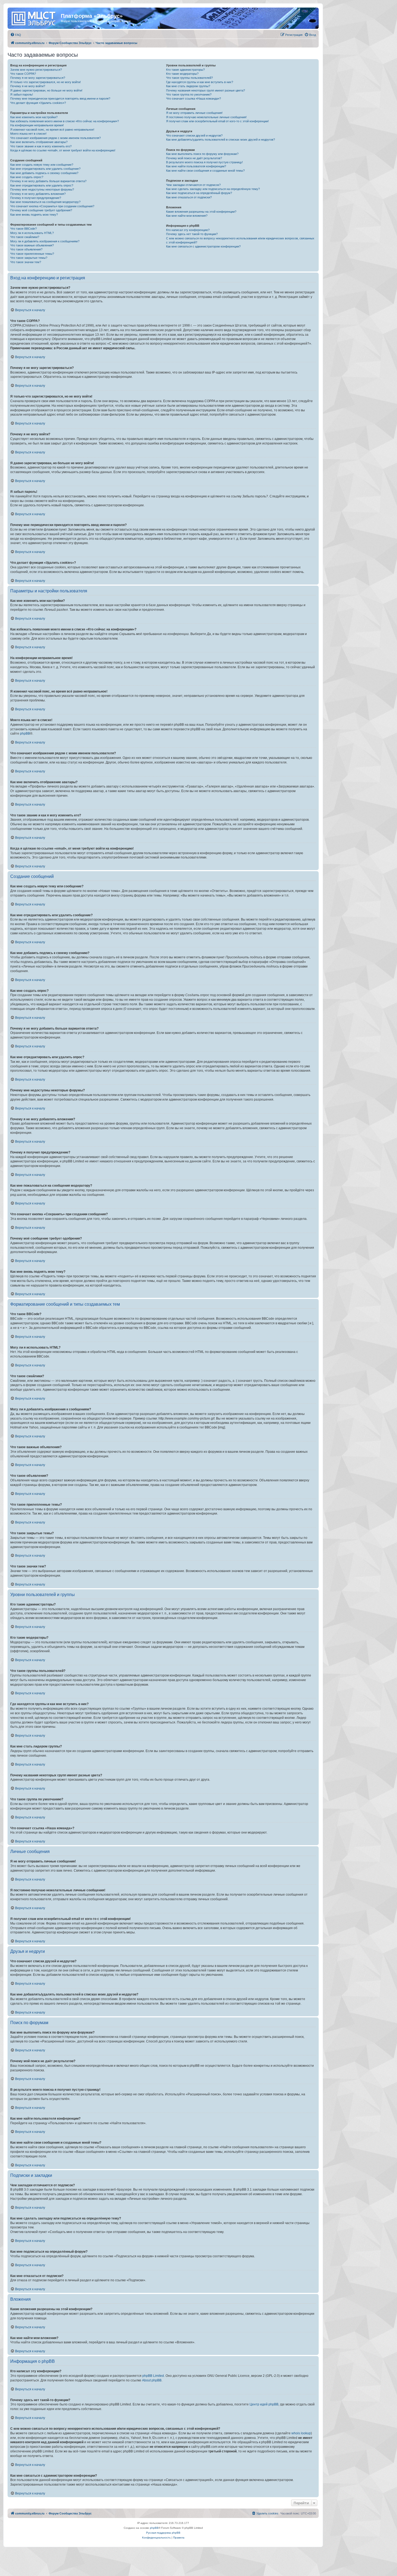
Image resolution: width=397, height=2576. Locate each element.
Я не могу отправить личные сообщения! (194, 113)
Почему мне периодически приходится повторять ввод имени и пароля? (60, 99)
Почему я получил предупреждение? (36, 198)
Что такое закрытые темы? (29, 258)
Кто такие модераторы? (182, 74)
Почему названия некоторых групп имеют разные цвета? (206, 90)
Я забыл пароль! (22, 94)
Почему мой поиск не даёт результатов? (194, 158)
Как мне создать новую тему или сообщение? (42, 165)
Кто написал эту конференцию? (188, 230)
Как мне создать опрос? (27, 177)
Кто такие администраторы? (185, 70)
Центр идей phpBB (264, 2404)
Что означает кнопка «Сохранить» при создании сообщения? (52, 206)
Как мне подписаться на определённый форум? (199, 193)
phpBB (25, 734)
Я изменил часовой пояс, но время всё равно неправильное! (52, 130)
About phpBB (152, 2380)
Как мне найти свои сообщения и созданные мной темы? (205, 171)
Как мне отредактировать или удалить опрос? (42, 185)
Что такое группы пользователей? (189, 78)
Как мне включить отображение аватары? (39, 142)
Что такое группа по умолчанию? (189, 94)
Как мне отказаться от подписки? (189, 197)
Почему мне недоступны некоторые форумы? (42, 189)
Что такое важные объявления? (32, 245)
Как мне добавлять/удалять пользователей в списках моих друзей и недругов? (221, 140)
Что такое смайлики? (25, 237)
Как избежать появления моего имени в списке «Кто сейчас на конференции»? (65, 121)
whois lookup (301, 2433)
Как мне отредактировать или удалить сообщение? (45, 169)
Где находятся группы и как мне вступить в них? (200, 82)
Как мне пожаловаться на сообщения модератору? (45, 202)
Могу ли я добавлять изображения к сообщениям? (45, 241)
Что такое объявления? (26, 249)
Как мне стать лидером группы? (188, 86)
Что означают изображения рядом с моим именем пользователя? (55, 138)
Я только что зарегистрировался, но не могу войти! (46, 82)
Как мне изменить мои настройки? (34, 117)
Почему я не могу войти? (28, 86)
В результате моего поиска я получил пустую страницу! (204, 162)
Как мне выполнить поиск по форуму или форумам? (202, 154)
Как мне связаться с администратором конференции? (203, 246)
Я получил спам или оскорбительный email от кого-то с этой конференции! (217, 121)
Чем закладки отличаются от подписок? (193, 185)
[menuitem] (16, 35)
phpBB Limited (153, 2376)
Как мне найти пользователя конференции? (196, 166)
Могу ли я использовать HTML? (32, 233)
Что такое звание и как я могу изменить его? (41, 146)
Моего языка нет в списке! (28, 134)
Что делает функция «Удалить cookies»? (38, 103)
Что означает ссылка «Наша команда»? (194, 99)
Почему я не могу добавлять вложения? (38, 194)
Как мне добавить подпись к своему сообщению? (44, 173)
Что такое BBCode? (23, 229)
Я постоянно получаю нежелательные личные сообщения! (206, 117)
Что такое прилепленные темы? (32, 254)
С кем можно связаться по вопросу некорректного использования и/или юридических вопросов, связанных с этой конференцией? (240, 240)
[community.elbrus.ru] (35, 18)
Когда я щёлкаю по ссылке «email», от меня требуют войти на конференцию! (63, 150)
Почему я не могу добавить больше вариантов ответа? (48, 181)
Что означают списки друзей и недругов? (194, 135)
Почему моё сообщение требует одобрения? (41, 210)
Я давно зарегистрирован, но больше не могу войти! (46, 90)
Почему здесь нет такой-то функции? (192, 234)
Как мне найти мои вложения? (187, 216)
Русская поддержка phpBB (163, 2533)
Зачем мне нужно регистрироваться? (36, 70)
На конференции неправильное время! (37, 125)
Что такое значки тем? (26, 262)
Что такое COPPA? (23, 74)
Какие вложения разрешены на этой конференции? (201, 212)
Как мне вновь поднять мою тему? (34, 215)
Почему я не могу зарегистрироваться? (38, 78)
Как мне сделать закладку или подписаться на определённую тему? (213, 189)
